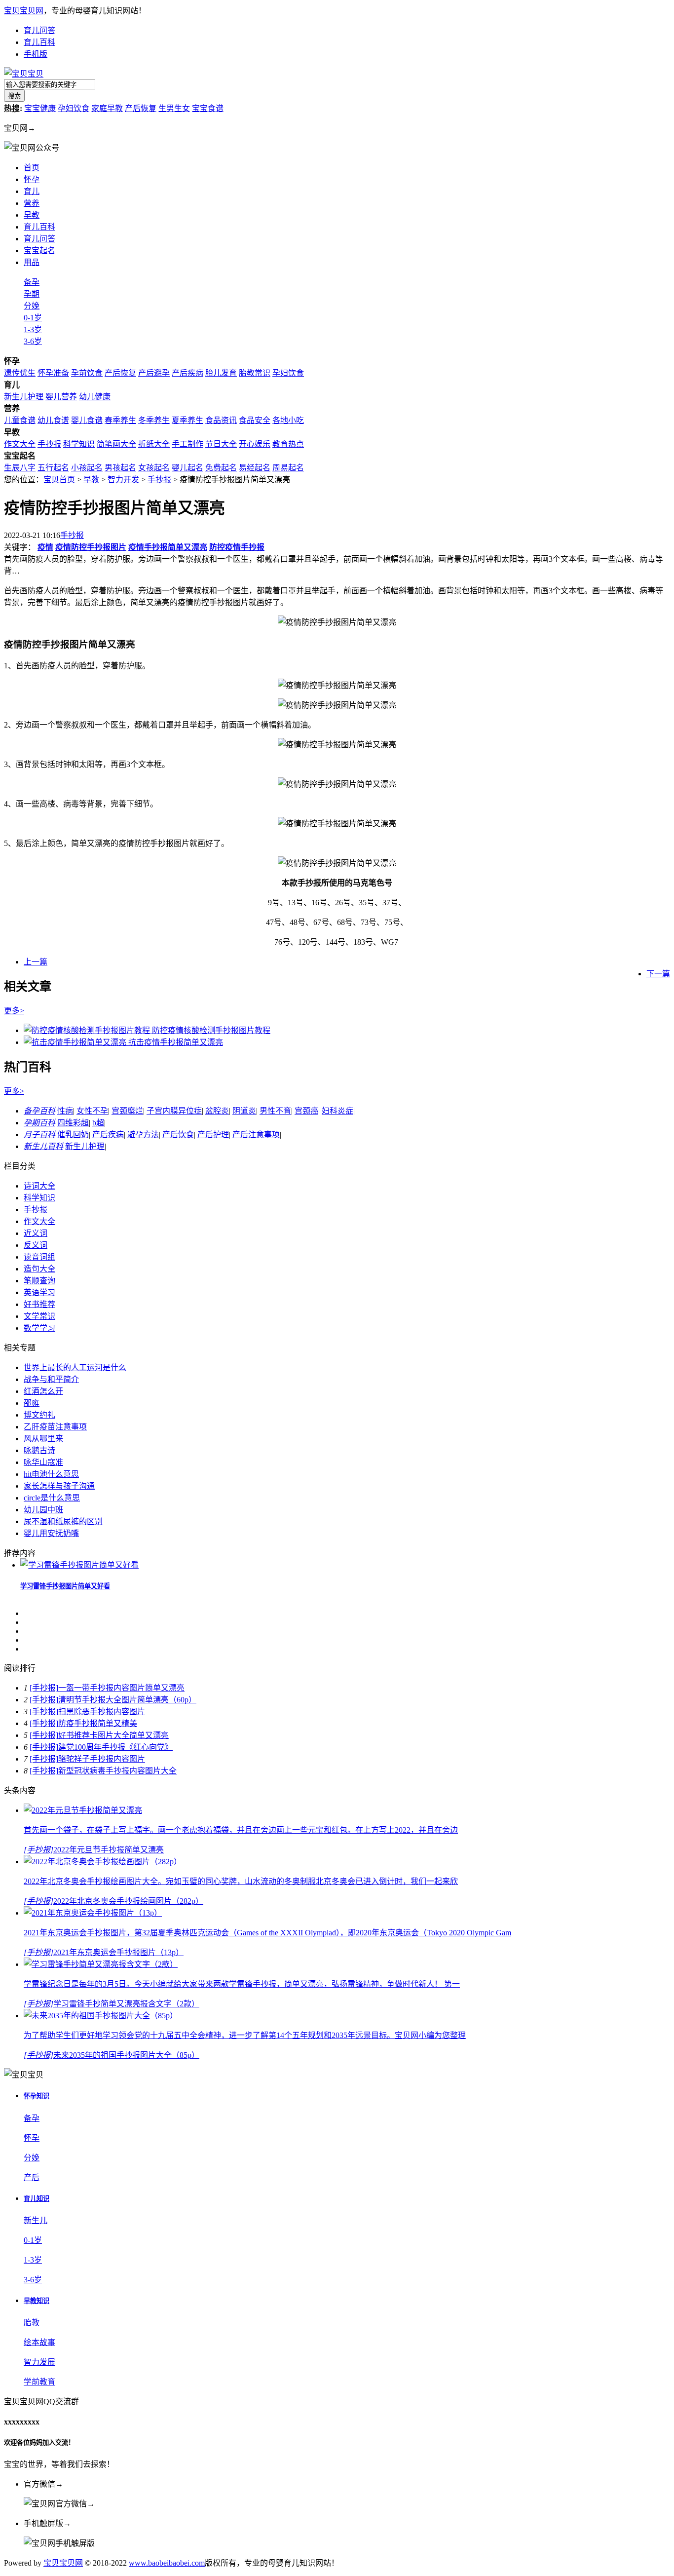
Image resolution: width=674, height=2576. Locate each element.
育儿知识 (37, 2199)
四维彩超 (73, 1123)
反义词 (36, 1245)
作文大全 (20, 444)
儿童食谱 (20, 420)
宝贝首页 (59, 480)
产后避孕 (154, 373)
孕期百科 (39, 1123)
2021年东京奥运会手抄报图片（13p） (118, 1952)
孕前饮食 (87, 373)
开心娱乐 (255, 444)
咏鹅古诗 (39, 1450)
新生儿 (36, 2220)
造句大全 (39, 1269)
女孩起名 (154, 468)
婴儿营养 (61, 397)
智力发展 (39, 2362)
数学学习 (39, 1328)
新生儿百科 (43, 1146)
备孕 (32, 282)
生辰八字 (20, 468)
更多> (14, 1011)
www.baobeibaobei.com (167, 2563)
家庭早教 (107, 108)
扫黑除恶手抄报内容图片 (102, 1711)
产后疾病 (187, 373)
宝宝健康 (40, 108)
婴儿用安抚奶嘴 (51, 1533)
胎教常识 (255, 373)
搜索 (14, 96)
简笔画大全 (116, 444)
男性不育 (275, 1111)
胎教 (32, 2323)
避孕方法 (143, 1134)
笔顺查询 (39, 1281)
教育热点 (288, 444)
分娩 (32, 306)
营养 (32, 203)
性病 (65, 1111)
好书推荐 (39, 1304)
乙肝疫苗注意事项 (55, 1427)
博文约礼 (39, 1415)
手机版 (36, 54)
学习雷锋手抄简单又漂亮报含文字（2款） (126, 2004)
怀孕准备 (53, 373)
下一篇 (658, 974)
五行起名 (53, 468)
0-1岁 (33, 318)
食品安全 (255, 420)
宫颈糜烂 (127, 1111)
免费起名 (221, 468)
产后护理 (213, 1134)
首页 (32, 168)
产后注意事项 (256, 1134)
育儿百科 (39, 42)
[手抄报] (44, 1688)
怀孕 (32, 179)
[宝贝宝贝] (24, 74)
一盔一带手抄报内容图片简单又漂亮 (121, 1688)
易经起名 (255, 468)
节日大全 (221, 444)
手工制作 (187, 444)
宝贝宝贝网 (24, 11)
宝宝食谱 (208, 108)
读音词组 (39, 1257)
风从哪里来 (43, 1439)
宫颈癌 (306, 1111)
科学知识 (79, 444)
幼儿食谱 (53, 420)
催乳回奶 (73, 1134)
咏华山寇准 (43, 1462)
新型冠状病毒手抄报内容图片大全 (117, 1771)
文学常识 (39, 1316)
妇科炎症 (337, 1111)
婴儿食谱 (87, 420)
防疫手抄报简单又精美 (98, 1723)
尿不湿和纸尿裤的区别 (63, 1521)
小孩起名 (87, 468)
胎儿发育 (221, 373)
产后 (32, 2177)
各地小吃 (288, 420)
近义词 (36, 1233)
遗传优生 (20, 373)
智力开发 (123, 480)
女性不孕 (92, 1111)
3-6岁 (33, 341)
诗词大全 (39, 1186)
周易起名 (288, 468)
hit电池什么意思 (51, 1474)
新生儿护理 (24, 397)
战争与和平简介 (51, 1379)
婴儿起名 (187, 468)
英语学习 (39, 1292)
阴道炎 (244, 1111)
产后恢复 (141, 108)
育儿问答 (39, 30)
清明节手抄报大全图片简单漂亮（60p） (127, 1700)
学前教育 (39, 2382)
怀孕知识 (37, 2096)
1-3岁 (33, 329)
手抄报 (49, 444)
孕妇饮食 (74, 108)
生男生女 (174, 108)
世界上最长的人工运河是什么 (75, 1367)
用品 (32, 262)
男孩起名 (120, 468)
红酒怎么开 (43, 1391)
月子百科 (39, 1134)
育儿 (32, 191)
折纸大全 (154, 444)
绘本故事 (39, 2342)
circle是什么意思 (52, 1498)
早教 (91, 480)
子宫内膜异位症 (174, 1111)
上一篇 (36, 962)
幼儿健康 (95, 397)
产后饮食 (178, 1134)
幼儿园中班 (43, 1510)
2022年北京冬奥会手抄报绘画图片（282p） (128, 1901)
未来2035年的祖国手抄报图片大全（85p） (126, 2055)
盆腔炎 (217, 1111)
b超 (98, 1123)
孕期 (32, 294)
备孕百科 (39, 1111)
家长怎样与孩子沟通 (59, 1486)
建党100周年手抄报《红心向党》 (115, 1747)
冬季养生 (154, 420)
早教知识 (37, 2301)
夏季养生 (187, 420)
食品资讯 (221, 420)
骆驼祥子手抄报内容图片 (102, 1759)
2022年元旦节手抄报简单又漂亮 (109, 1850)
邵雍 (32, 1403)
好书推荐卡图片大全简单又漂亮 (113, 1735)
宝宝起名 (39, 250)
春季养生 (120, 420)
